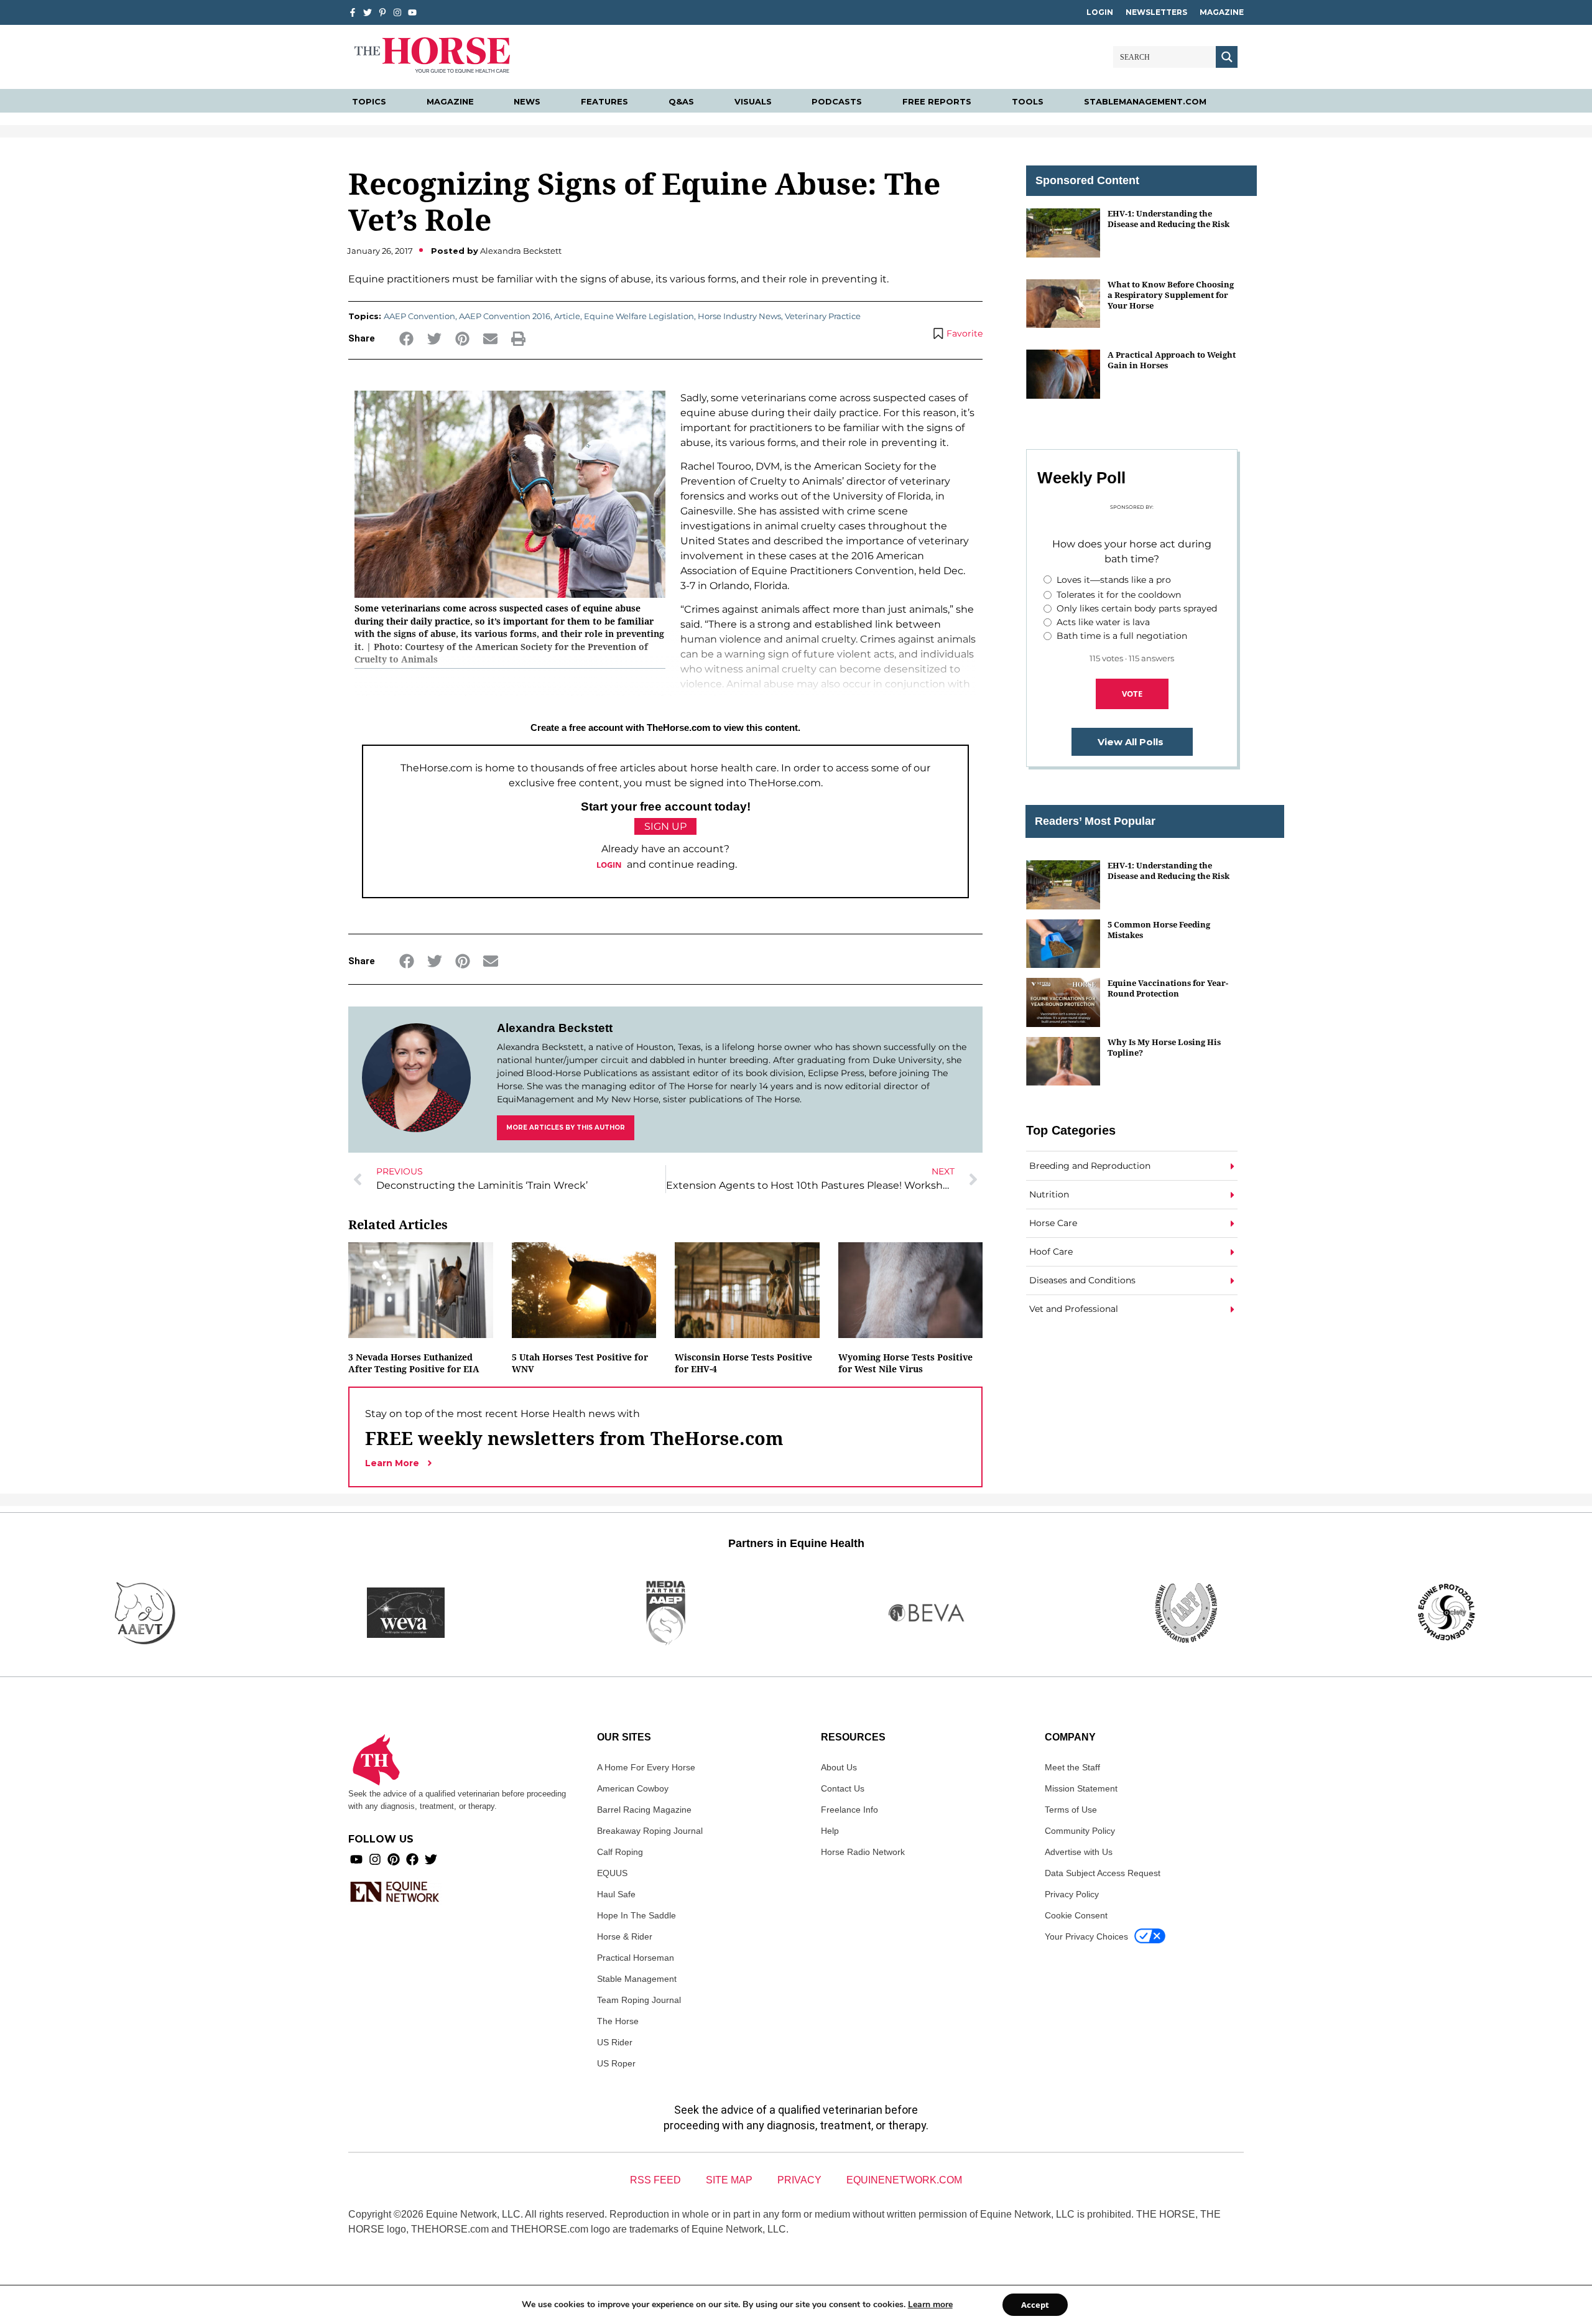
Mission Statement (1081, 1788)
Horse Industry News (739, 316)
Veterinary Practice (823, 316)
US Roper (616, 2063)
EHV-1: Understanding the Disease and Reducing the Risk (1169, 219)
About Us (839, 1767)
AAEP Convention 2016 (505, 316)
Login (1100, 12)
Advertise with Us (1079, 1852)
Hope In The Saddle (636, 1915)
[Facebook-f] (353, 12)
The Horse (618, 2021)
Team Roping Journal (639, 2000)
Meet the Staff (1072, 1767)
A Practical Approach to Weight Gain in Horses (1172, 360)
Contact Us (843, 1788)
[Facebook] (412, 1859)
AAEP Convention (419, 316)
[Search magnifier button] (1227, 57)
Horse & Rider (625, 1936)
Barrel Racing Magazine (644, 1810)
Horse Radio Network (863, 1852)
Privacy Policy (1072, 1894)
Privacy (799, 2180)
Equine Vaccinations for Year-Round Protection (1168, 988)
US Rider (615, 2042)
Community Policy (1080, 1831)
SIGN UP (665, 826)
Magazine (1222, 12)
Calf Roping (620, 1852)
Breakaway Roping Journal (650, 1831)
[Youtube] (356, 1859)
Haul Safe (616, 1894)
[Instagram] (397, 12)
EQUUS (612, 1873)
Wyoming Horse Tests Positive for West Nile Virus (905, 1363)
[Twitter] (368, 12)
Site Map (729, 2180)
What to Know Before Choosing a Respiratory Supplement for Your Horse (1171, 295)
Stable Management (637, 1979)
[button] (406, 339)
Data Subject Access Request (1103, 1873)
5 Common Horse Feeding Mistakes (1159, 930)
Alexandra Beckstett (555, 1028)
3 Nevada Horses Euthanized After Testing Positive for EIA (414, 1363)
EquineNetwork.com (904, 2180)
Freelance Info (849, 1810)
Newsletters (1156, 12)
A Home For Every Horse (646, 1767)
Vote (1132, 694)
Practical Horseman (636, 1958)
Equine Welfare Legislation (639, 316)
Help (830, 1831)
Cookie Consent (1076, 1915)
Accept (1035, 2305)
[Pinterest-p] (382, 12)
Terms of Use (1071, 1810)
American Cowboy (633, 1788)
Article (567, 316)
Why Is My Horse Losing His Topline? (1164, 1047)
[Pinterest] (394, 1859)
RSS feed (655, 2180)
